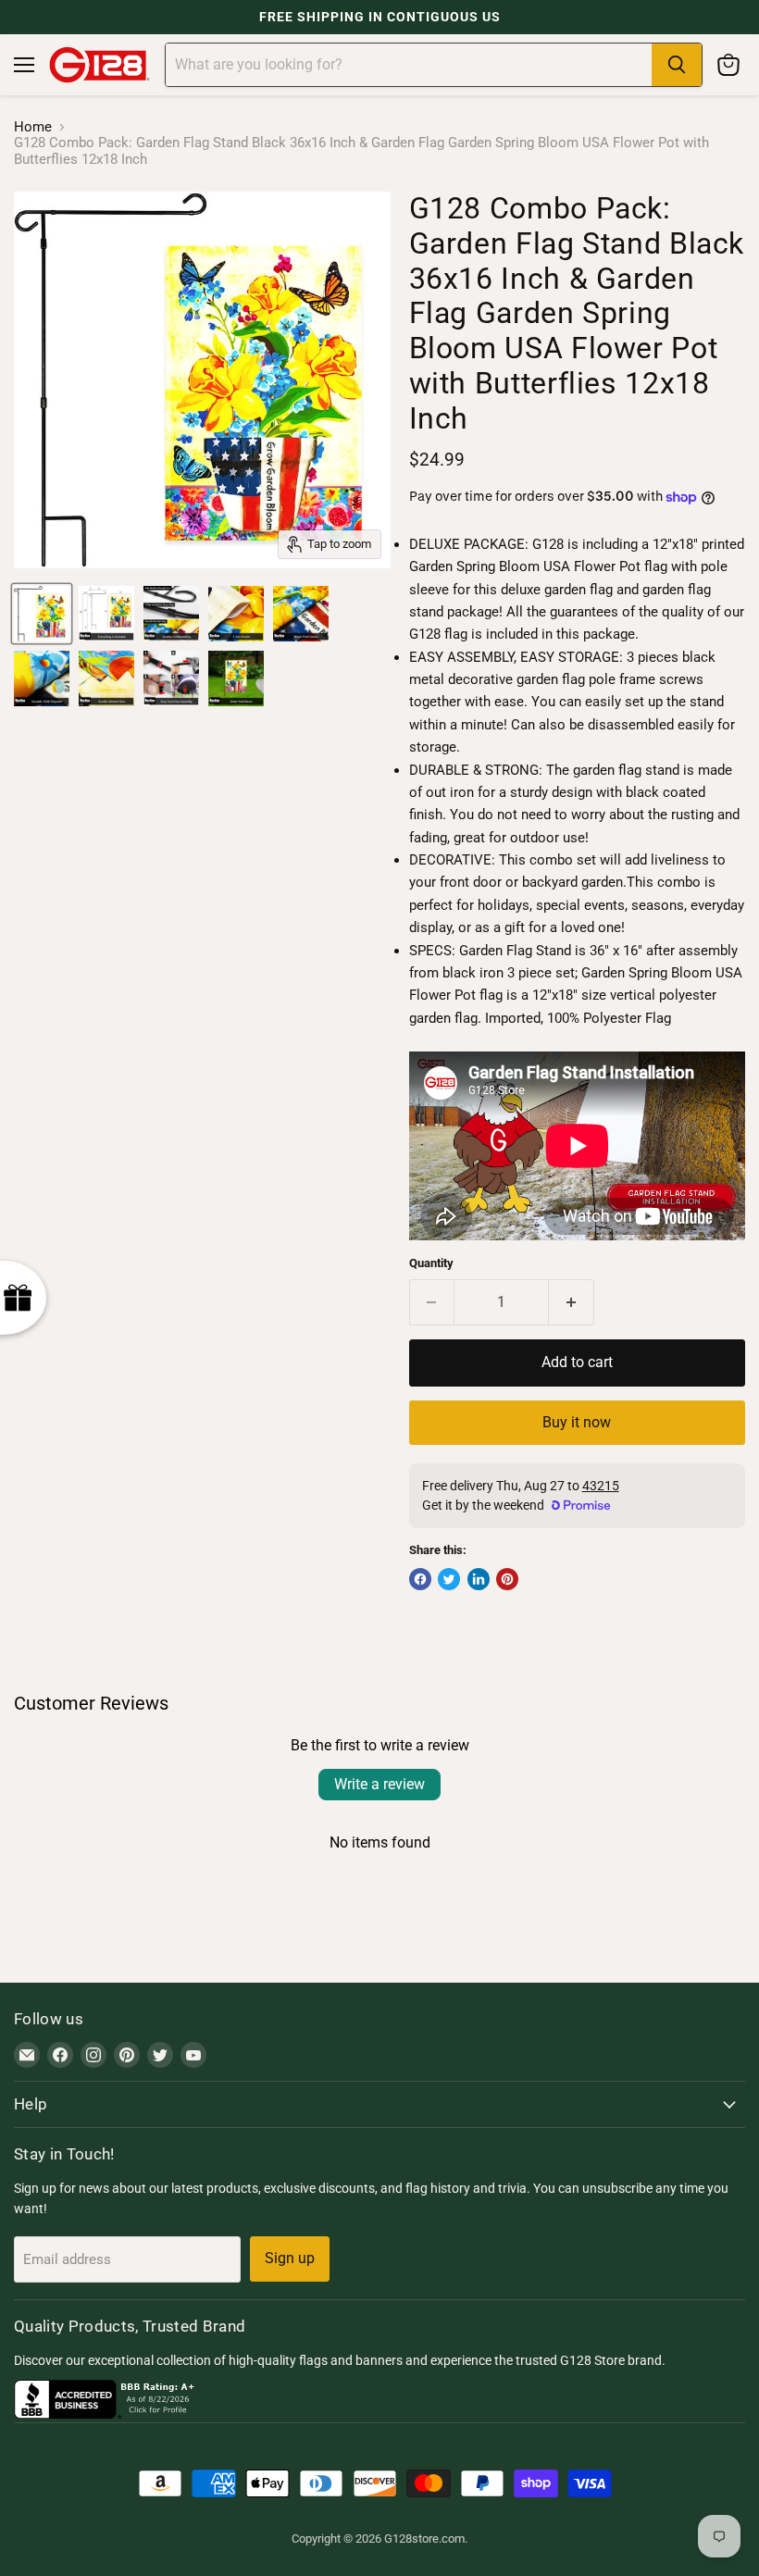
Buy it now (577, 1422)
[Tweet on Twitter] (449, 1579)
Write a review (379, 1784)
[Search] (677, 65)
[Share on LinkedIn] (479, 1579)
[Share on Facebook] (420, 1579)
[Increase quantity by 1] (572, 1302)
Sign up (290, 2258)
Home (33, 127)
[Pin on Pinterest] (507, 1579)
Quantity (431, 1263)
